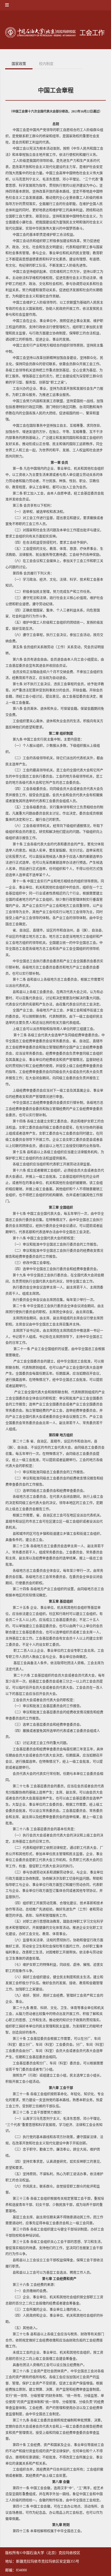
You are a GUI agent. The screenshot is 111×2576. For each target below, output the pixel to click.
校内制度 (46, 64)
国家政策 (19, 64)
